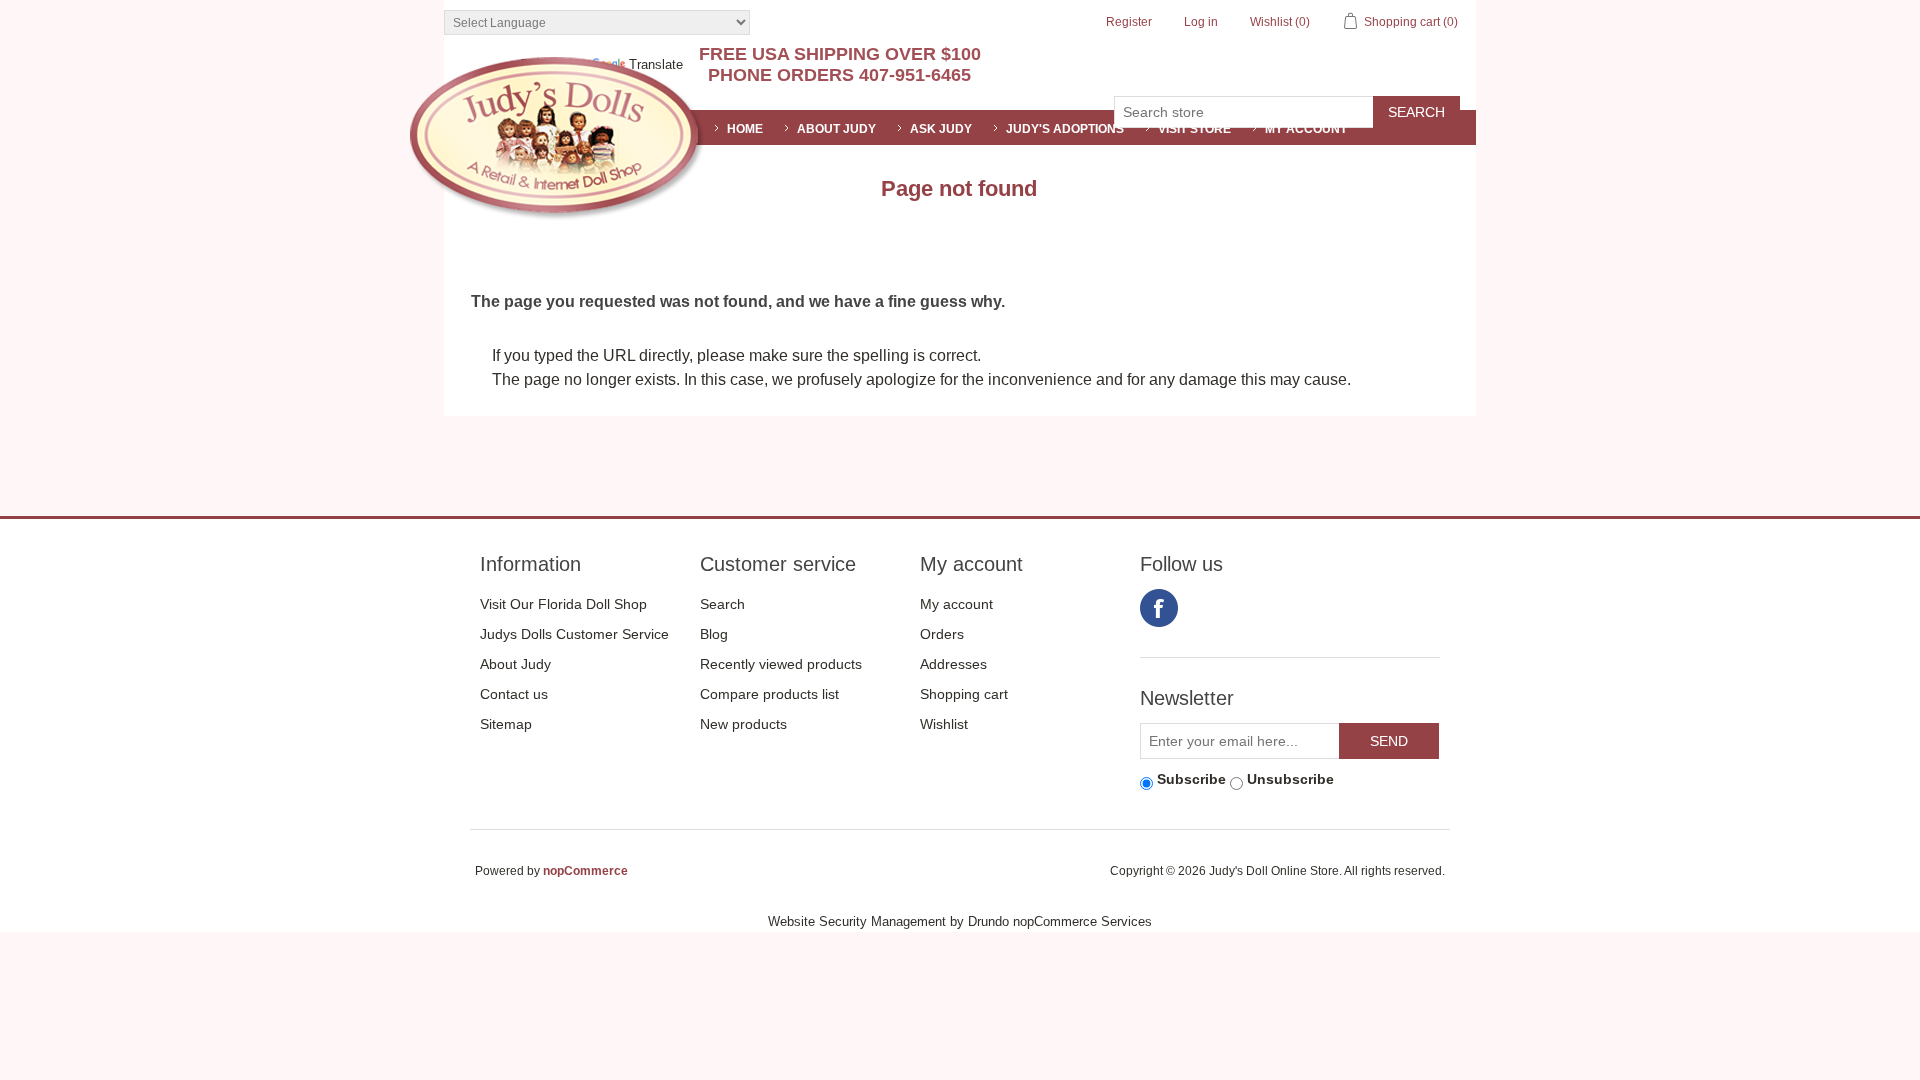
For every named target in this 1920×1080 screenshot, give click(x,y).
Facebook (1159, 608)
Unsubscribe (1290, 779)
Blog (714, 634)
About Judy (515, 664)
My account (1306, 129)
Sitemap (506, 724)
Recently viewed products (781, 664)
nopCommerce (585, 871)
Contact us (514, 694)
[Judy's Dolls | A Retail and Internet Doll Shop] (557, 139)
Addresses (953, 664)
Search (722, 604)
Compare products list (769, 694)
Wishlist (944, 724)
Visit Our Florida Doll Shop (563, 604)
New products (743, 724)
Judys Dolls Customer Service (574, 634)
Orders (942, 634)
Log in (1201, 22)
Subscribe (1191, 779)
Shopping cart (964, 694)
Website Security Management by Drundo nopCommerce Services (960, 921)
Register (1129, 22)
